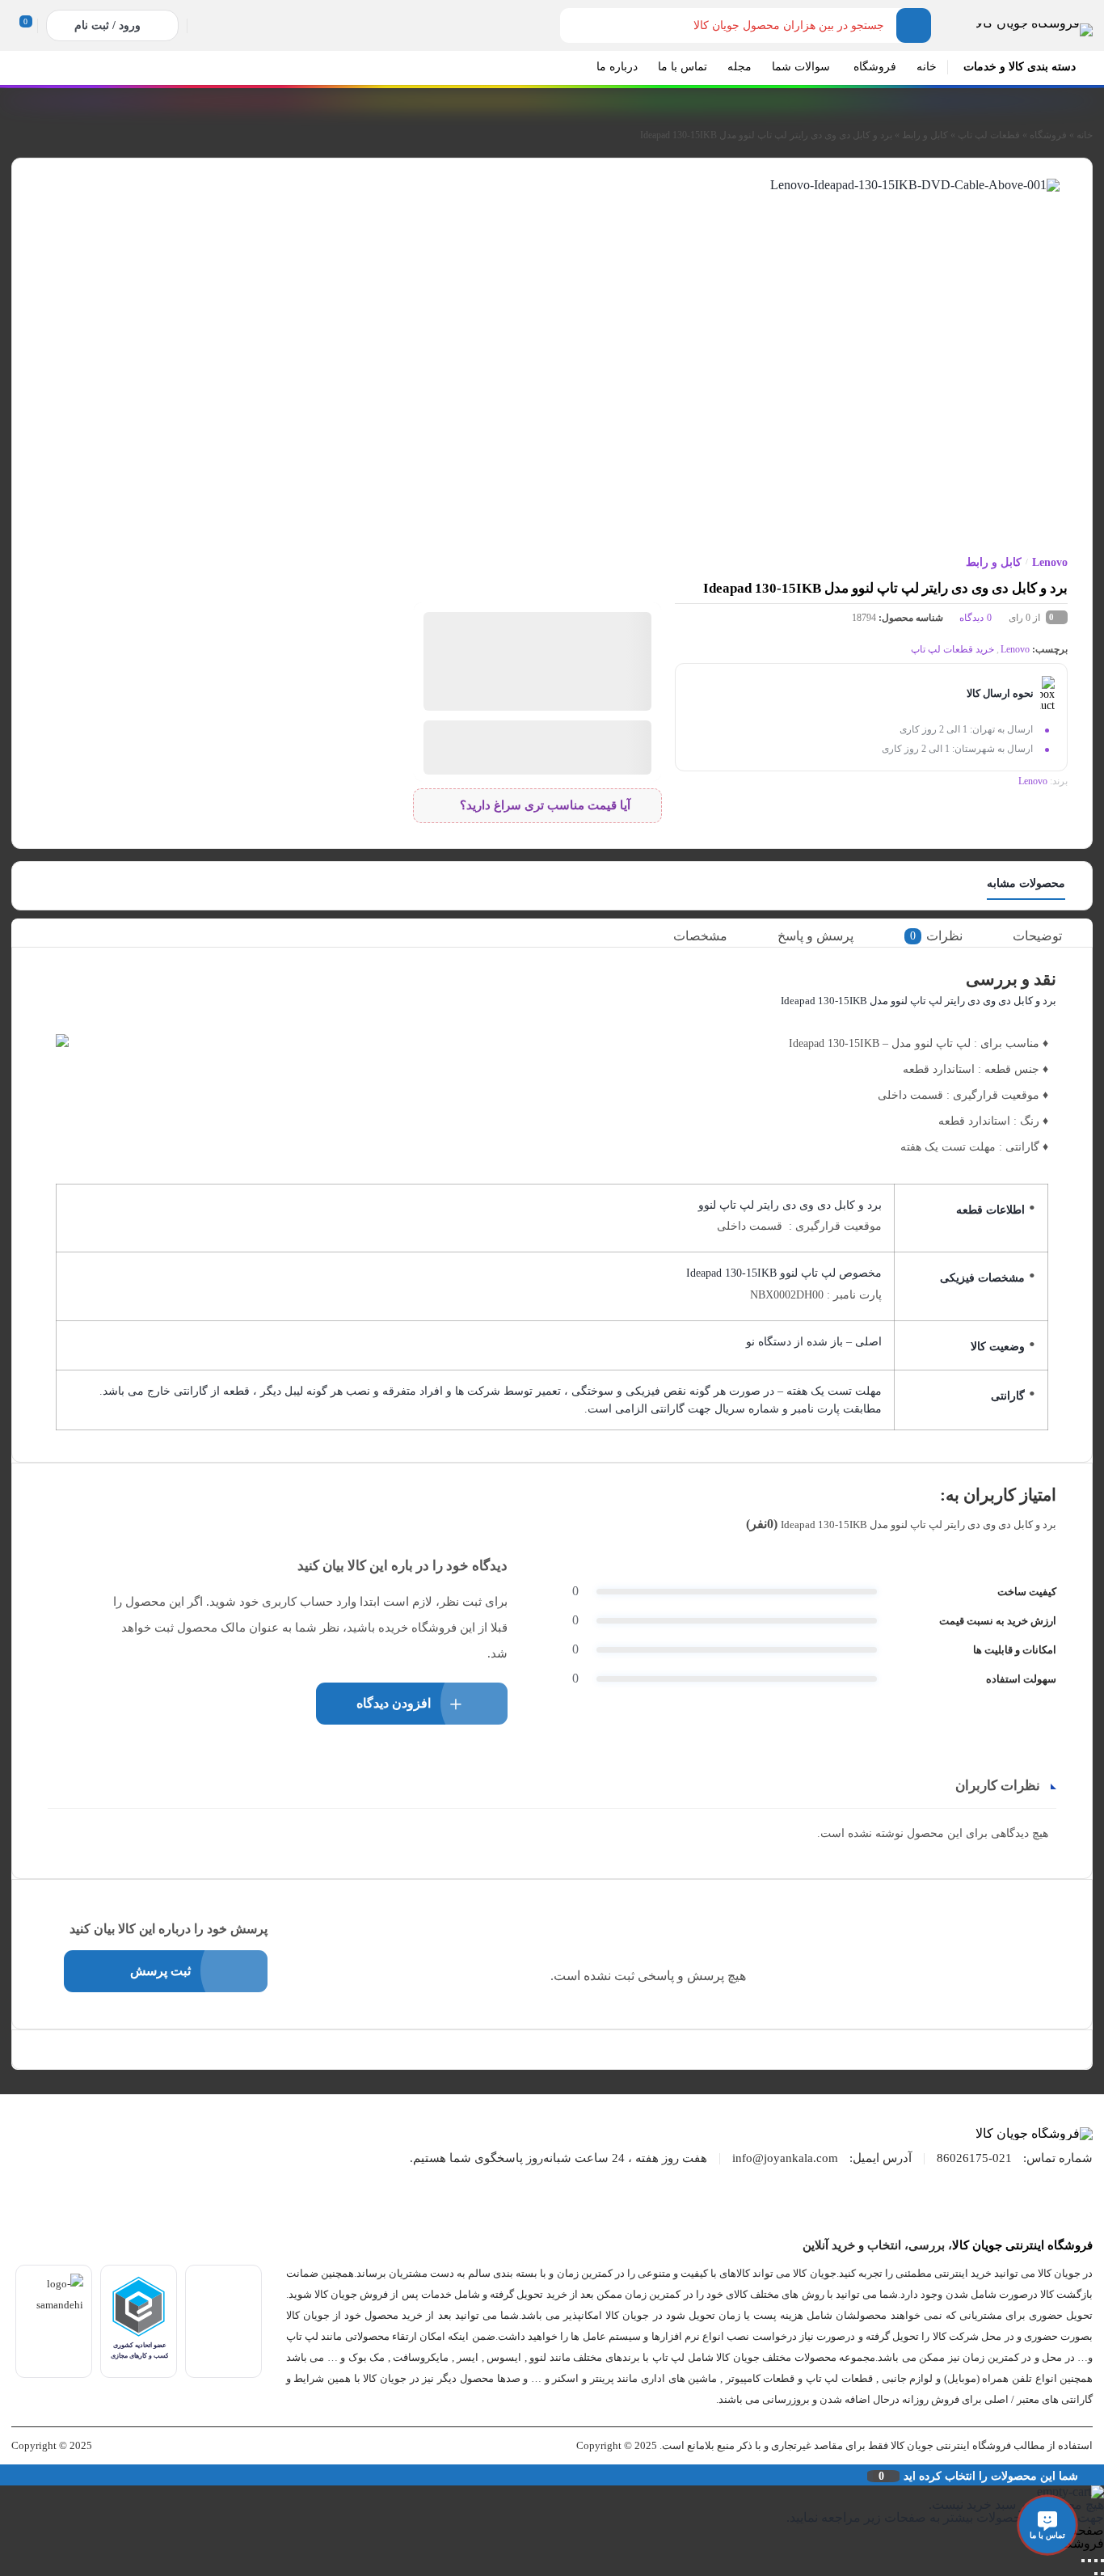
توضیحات (1037, 936)
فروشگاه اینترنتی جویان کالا (1022, 2245)
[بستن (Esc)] (1083, 2561)
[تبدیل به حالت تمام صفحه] (1096, 2561)
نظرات (936, 936)
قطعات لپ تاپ (989, 135)
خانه (1085, 135)
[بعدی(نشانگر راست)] (1096, 2574)
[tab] (1049, 937)
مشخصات (700, 936)
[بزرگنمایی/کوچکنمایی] (1102, 2561)
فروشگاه (1048, 135)
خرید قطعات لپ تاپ (952, 649)
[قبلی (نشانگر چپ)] (1102, 2574)
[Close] (4, 2475)
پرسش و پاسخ (815, 936)
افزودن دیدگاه (394, 1703)
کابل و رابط (925, 135)
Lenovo (1050, 562)
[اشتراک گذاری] (1089, 2561)
